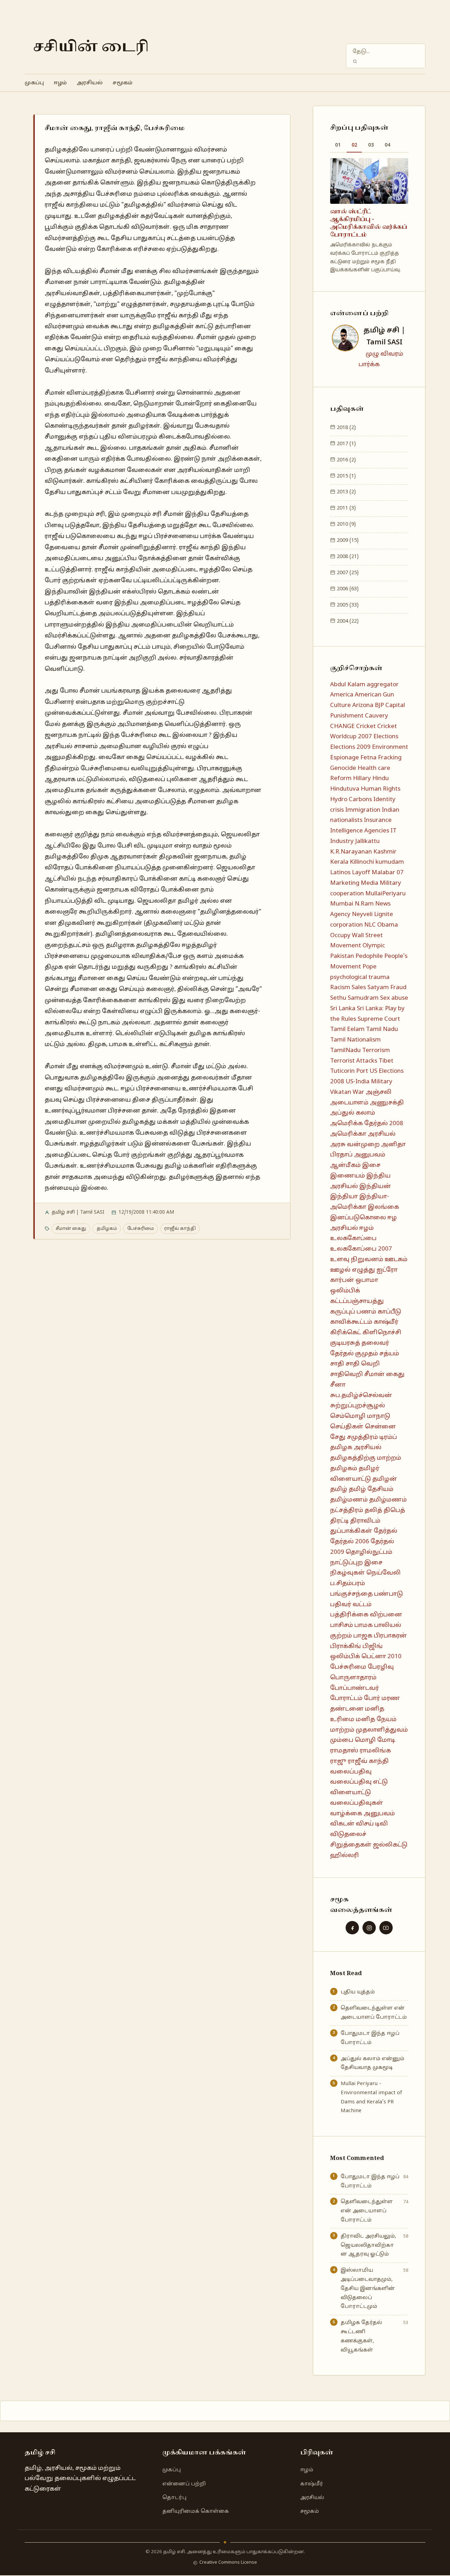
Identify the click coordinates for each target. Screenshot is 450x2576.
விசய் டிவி (372, 1824)
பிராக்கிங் (346, 1646)
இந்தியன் (375, 1186)
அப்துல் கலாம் (353, 1113)
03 (371, 145)
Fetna (368, 758)
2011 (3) (346, 508)
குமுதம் (367, 1354)
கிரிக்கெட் (346, 1333)
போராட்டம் (346, 1698)
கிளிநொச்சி (382, 1333)
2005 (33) (347, 605)
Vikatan (341, 1092)
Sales (359, 988)
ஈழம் (60, 83)
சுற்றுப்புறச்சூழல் (358, 1406)
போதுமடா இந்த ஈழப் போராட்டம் (370, 2038)
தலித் (373, 1510)
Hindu (381, 778)
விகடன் (342, 1824)
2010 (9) (346, 524)
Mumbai (342, 904)
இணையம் (348, 1176)
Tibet (386, 1061)
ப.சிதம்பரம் (348, 1584)
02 (354, 145)
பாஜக (363, 1636)
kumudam (390, 862)
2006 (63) (347, 589)
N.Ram (364, 904)
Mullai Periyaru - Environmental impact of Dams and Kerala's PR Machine (371, 2097)
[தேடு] (355, 61)
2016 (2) (346, 460)
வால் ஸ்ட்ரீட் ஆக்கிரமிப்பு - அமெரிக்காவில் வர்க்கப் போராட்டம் (369, 223)
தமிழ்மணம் (349, 1500)
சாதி (337, 1364)
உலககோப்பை (353, 1238)
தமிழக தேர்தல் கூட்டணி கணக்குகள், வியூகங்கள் (361, 2336)
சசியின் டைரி (91, 47)
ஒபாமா (367, 1280)
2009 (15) (347, 540)
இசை (371, 1165)
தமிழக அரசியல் (356, 1448)
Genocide (343, 768)
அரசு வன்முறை (355, 1145)
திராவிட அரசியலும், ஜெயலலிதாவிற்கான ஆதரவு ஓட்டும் (368, 2245)
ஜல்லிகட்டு (390, 1845)
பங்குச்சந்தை (351, 1594)
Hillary (362, 778)
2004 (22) (347, 621)
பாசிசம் (342, 1625)
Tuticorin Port (349, 1071)
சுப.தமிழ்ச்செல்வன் (361, 1396)
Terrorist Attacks (354, 1061)
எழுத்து (364, 1270)
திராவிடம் (365, 1521)
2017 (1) (346, 444)
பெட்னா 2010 (381, 1657)
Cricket (366, 726)
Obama (388, 925)
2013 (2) (346, 492)
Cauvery (377, 716)
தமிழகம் (107, 1229)
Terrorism (376, 1050)
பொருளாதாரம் (353, 1678)
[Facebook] (352, 1928)
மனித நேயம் (376, 1720)
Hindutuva (345, 789)
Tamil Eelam (347, 1029)
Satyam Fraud (387, 988)
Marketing (345, 883)
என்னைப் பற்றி (184, 2484)
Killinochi (362, 862)
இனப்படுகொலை (358, 1218)
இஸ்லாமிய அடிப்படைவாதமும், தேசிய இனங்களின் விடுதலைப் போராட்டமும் (368, 2288)
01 (338, 145)
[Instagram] (369, 1928)
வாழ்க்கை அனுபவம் (362, 1814)
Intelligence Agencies (360, 831)
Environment (390, 747)
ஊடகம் (396, 1260)
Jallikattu (367, 841)
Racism (340, 988)
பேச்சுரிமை (141, 1229)
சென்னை (380, 1427)
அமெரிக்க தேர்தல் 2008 (367, 1124)
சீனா (338, 1385)
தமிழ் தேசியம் (371, 1489)
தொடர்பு (174, 2498)
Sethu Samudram (354, 998)
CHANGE (342, 726)
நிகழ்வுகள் (348, 1573)
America (342, 695)
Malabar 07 (388, 873)
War (358, 1092)
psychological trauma (360, 977)
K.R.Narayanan (351, 852)
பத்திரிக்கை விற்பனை (366, 1615)
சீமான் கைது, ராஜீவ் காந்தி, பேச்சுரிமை (115, 128)
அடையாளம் (349, 1103)
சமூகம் (123, 83)
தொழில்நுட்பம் (369, 1552)
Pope (369, 967)
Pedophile (369, 956)
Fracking (390, 758)
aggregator (383, 685)
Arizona (363, 705)
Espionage (345, 758)
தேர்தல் (385, 1531)
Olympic (374, 946)
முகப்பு (34, 83)
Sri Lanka (343, 1009)
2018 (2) (346, 428)
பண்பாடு (388, 1594)
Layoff (361, 873)
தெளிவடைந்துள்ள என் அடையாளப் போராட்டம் (374, 2013)
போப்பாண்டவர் (355, 1688)
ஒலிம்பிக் (345, 1291)
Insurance (378, 820)
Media (369, 883)
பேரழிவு (381, 1667)
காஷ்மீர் (386, 1322)
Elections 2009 (350, 747)
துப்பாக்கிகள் (351, 1531)
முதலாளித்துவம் (382, 1730)
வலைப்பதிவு (351, 1772)
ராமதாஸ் (344, 1751)
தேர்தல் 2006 (350, 1542)
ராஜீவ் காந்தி (180, 1229)
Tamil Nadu (382, 1029)
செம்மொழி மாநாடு (360, 1416)
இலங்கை (383, 1207)
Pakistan (342, 956)
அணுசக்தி (387, 1103)
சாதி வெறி (363, 1364)
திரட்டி (339, 1521)
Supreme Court (379, 1019)
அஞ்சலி (379, 1092)
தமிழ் (339, 1489)
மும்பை (342, 1740)
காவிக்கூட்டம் (351, 1322)
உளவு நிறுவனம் (357, 1260)
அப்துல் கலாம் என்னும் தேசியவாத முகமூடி (372, 2063)
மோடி (386, 1740)
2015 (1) (346, 476)
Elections (386, 737)
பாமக (364, 1625)
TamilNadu (345, 1050)
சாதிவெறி (346, 1374)
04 (387, 145)
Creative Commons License (228, 2563)
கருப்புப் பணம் (353, 1312)
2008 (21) (347, 557)
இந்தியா (344, 1197)
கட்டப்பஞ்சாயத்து (357, 1301)
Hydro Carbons (351, 800)
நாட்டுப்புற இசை (356, 1563)
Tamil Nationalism (355, 1040)
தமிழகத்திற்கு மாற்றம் (366, 1458)
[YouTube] (386, 1928)
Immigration (363, 810)
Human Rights (381, 789)
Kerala (339, 862)
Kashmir (385, 852)
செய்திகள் (347, 1427)
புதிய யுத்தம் (358, 1992)
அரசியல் (90, 83)
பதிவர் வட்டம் (351, 1605)
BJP (379, 705)
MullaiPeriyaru (385, 894)
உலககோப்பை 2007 (361, 1249)
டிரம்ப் (388, 1437)
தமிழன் (385, 1479)
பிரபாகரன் (390, 1636)
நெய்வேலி (384, 1573)
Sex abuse (394, 998)
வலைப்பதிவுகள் (357, 1803)
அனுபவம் (370, 1155)
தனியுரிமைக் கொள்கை (196, 2511)
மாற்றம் (342, 1730)
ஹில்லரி (345, 1855)
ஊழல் (340, 1270)
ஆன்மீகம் (345, 1165)
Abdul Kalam (348, 685)
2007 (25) (347, 573)
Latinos (340, 873)
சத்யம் (389, 1354)
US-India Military (369, 1082)
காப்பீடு (389, 1312)
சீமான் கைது (71, 1229)
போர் (372, 1698)
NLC (370, 925)
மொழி (365, 1740)
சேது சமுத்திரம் (354, 1437)
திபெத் (394, 1510)
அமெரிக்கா (348, 1134)
